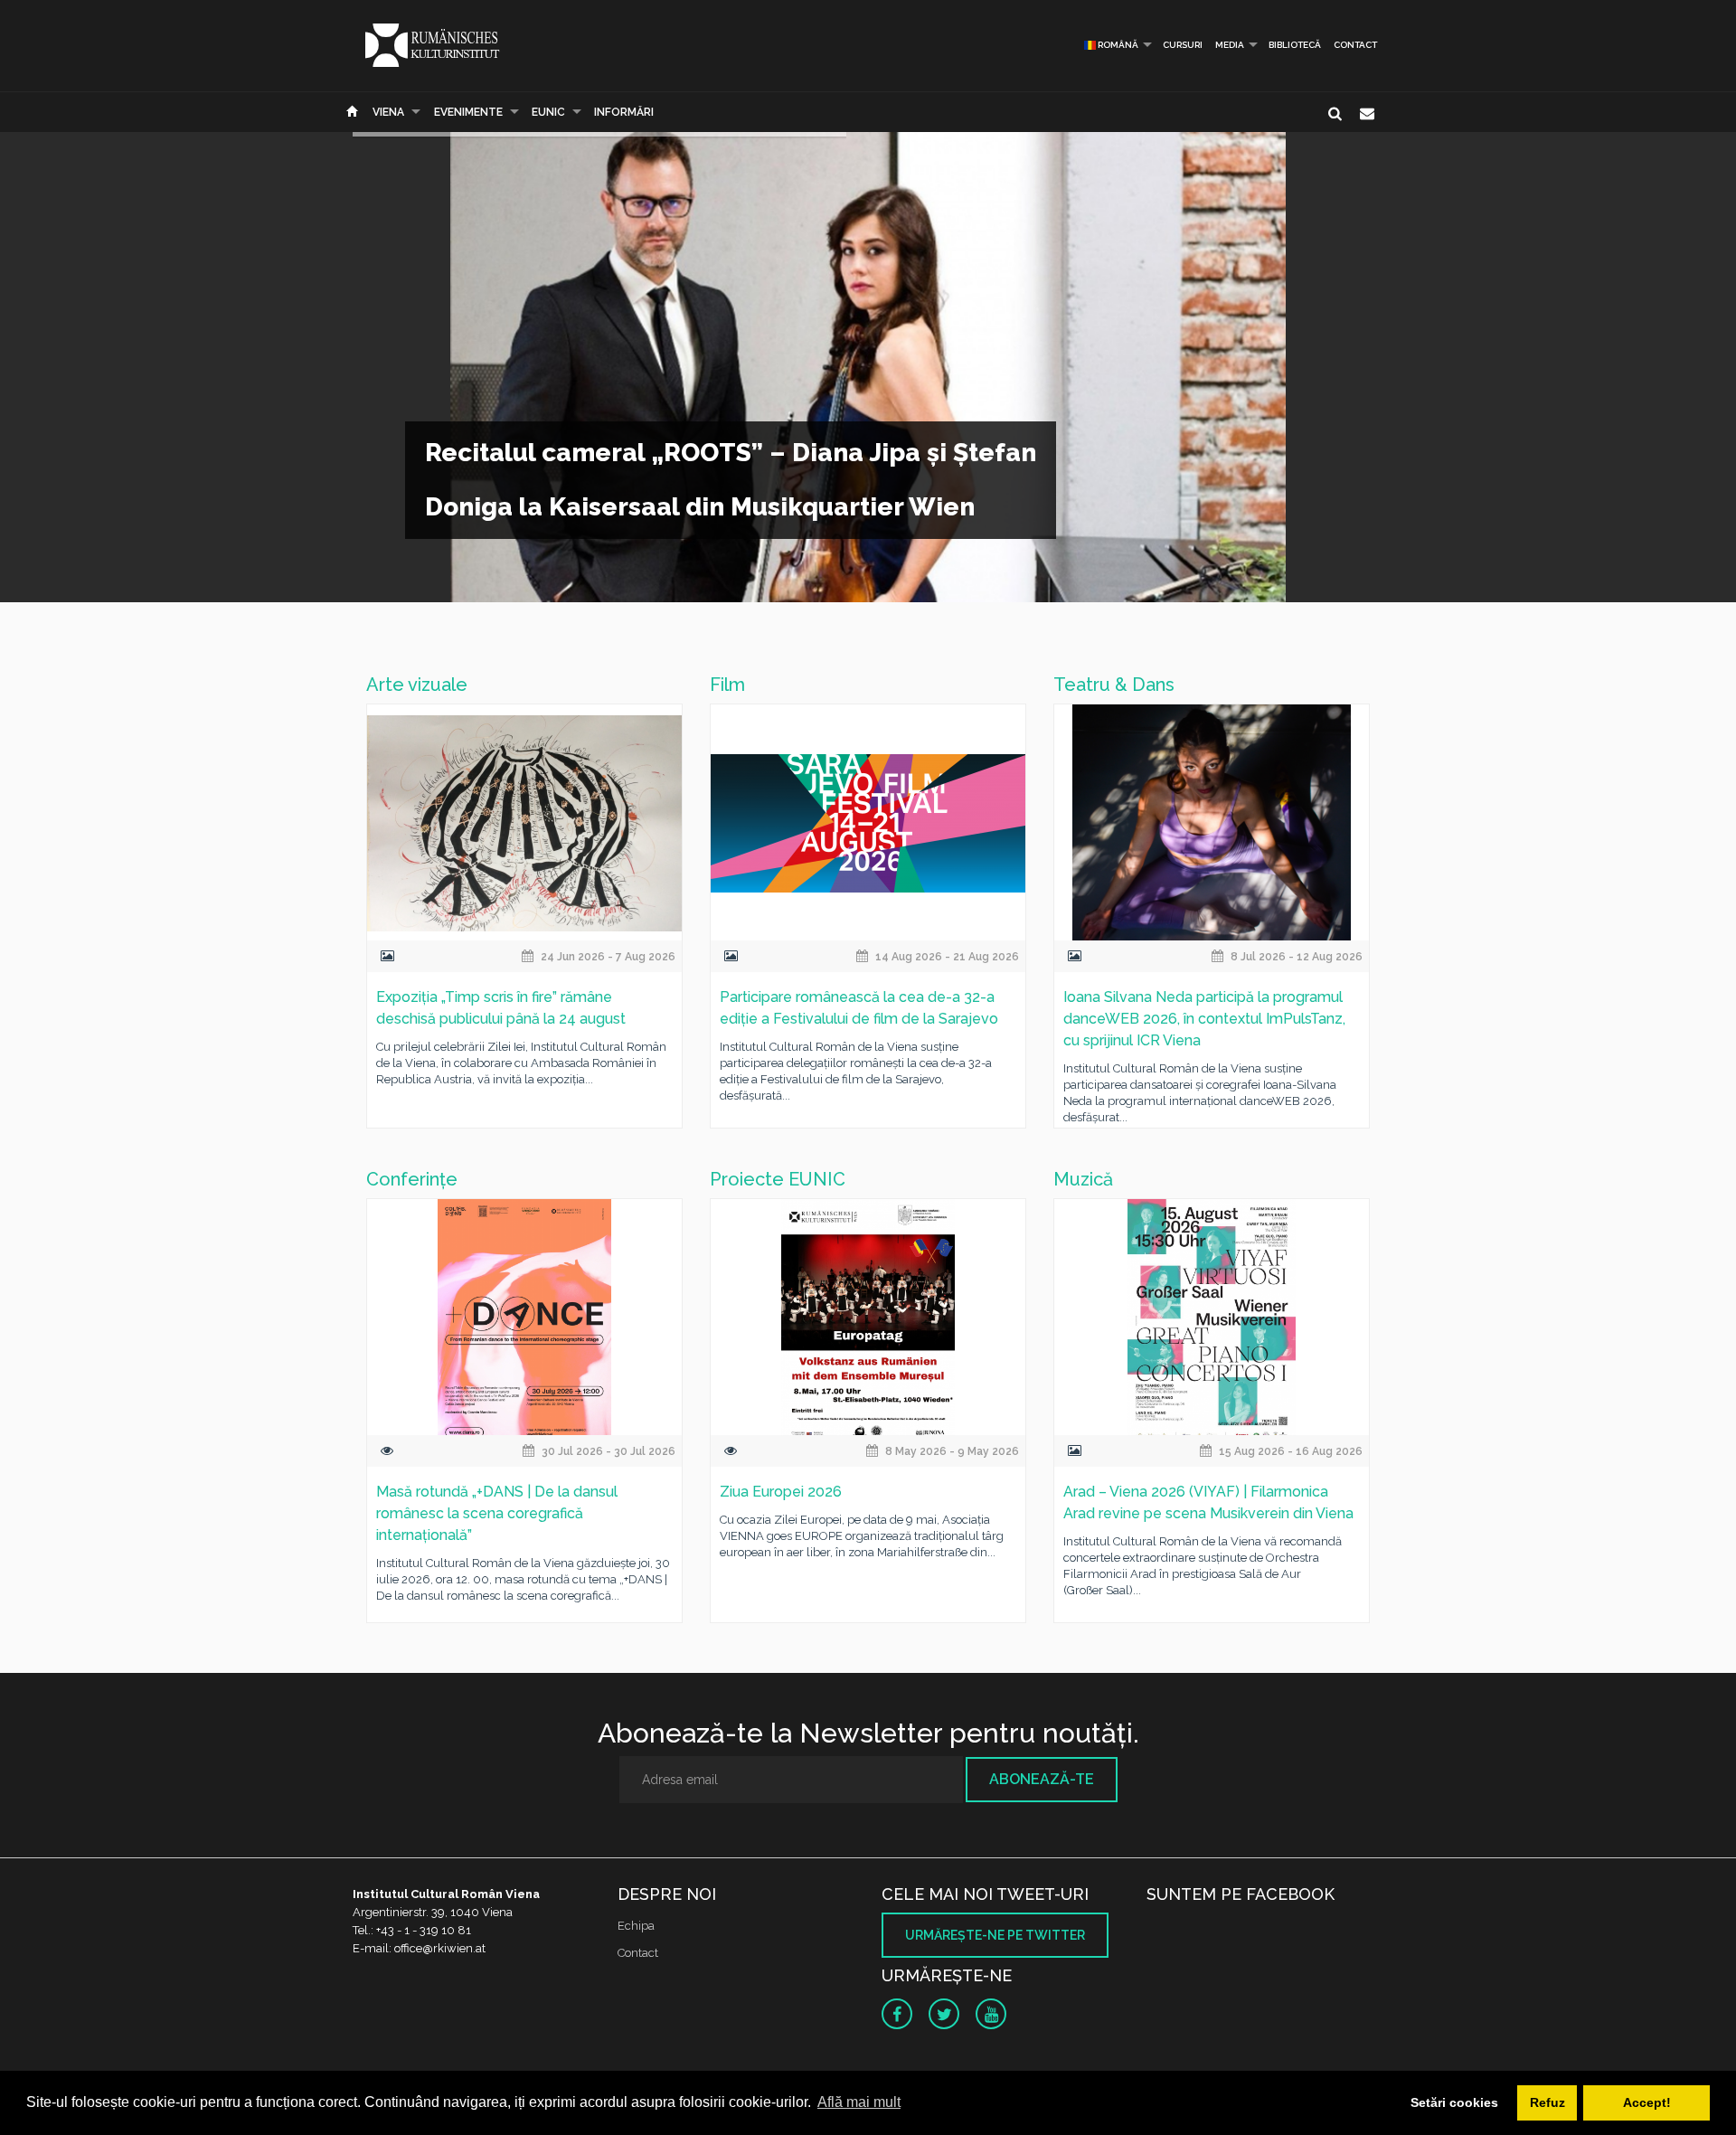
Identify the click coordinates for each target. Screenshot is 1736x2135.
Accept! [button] (1647, 2102)
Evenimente (468, 112)
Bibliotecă (1295, 45)
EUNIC (548, 112)
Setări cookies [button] (1454, 2102)
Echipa (636, 1926)
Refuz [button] (1547, 2102)
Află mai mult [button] (859, 2102)
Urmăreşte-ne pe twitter (995, 1935)
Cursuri (1183, 45)
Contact (1355, 45)
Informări (624, 112)
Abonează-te (1042, 1779)
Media (1230, 45)
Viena (388, 112)
